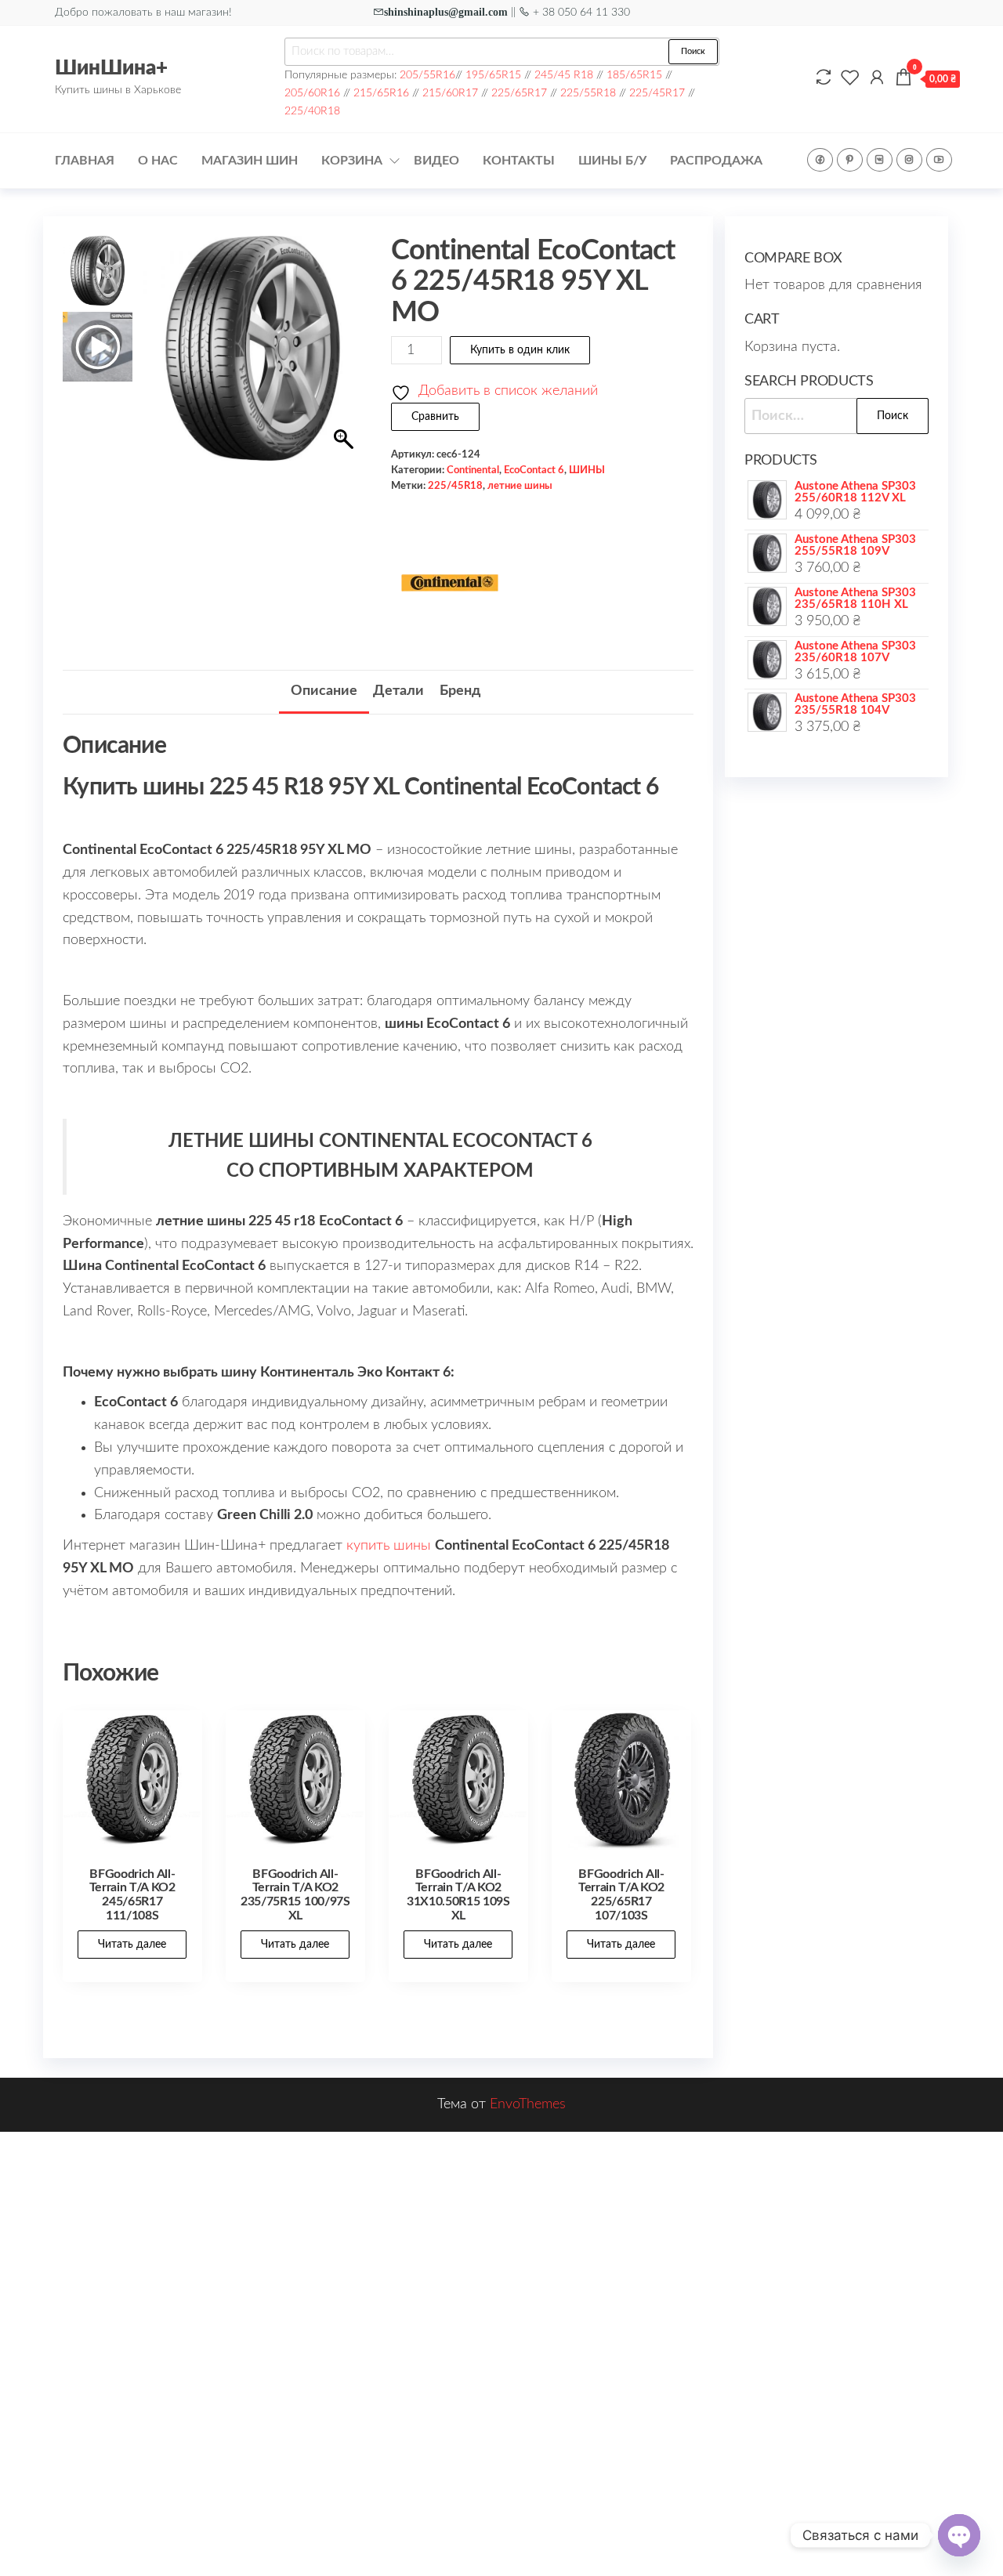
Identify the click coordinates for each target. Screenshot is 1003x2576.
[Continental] (450, 583)
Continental (473, 470)
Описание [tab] (324, 691)
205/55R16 (427, 75)
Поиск (693, 51)
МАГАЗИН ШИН (250, 161)
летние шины (520, 486)
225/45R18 (455, 486)
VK (880, 160)
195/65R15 (493, 75)
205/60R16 (312, 93)
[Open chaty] (959, 2535)
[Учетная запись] (877, 78)
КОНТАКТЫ (519, 161)
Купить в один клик (520, 350)
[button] (346, 356)
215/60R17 (450, 93)
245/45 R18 (564, 75)
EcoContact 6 (534, 470)
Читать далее (132, 1945)
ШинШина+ (111, 68)
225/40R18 (312, 111)
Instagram (909, 160)
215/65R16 (381, 93)
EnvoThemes (528, 2104)
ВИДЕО (436, 161)
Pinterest (850, 160)
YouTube (939, 160)
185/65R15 (634, 75)
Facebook (820, 160)
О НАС (158, 161)
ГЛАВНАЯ (85, 161)
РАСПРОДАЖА (716, 161)
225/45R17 (657, 93)
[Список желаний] (850, 78)
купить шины (389, 1546)
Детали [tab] (398, 691)
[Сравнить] (824, 78)
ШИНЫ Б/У (612, 161)
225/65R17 (519, 93)
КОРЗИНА (352, 161)
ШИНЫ (587, 470)
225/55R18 (588, 93)
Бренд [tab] (460, 691)
